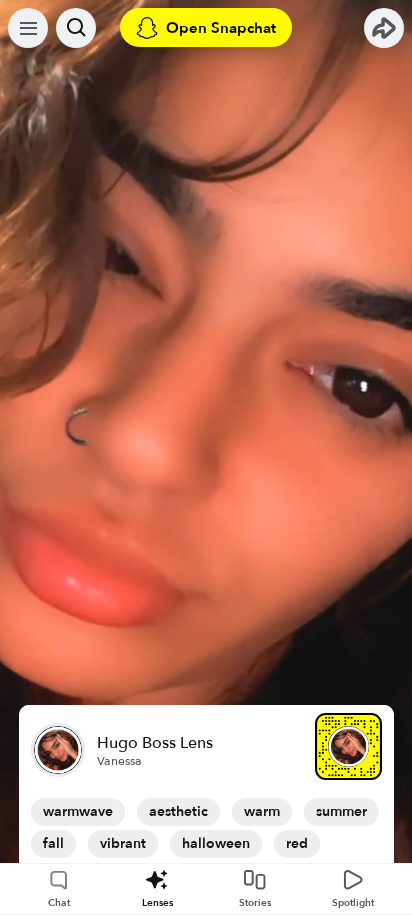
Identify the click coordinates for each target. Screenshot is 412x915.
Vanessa (119, 761)
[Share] (384, 28)
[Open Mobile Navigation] (28, 28)
